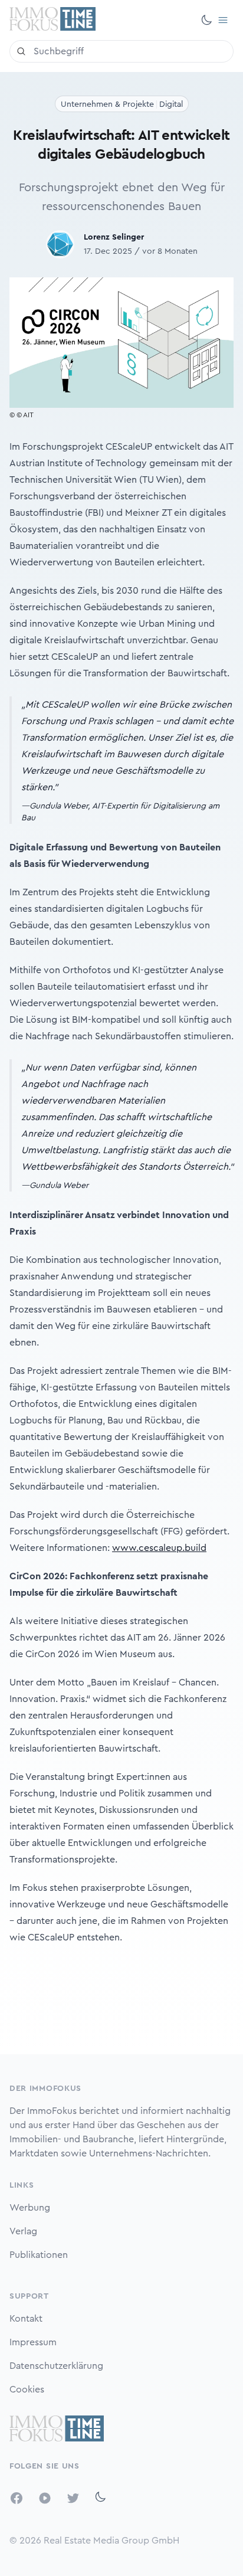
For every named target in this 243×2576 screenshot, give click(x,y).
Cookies (27, 2390)
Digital (171, 104)
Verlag (23, 2231)
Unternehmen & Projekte (107, 104)
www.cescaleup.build (159, 1548)
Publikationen (39, 2255)
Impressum (33, 2342)
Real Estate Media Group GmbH (111, 2541)
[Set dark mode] (206, 20)
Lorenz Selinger (114, 237)
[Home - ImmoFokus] (52, 20)
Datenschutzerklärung (56, 2366)
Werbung (30, 2208)
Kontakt (26, 2319)
